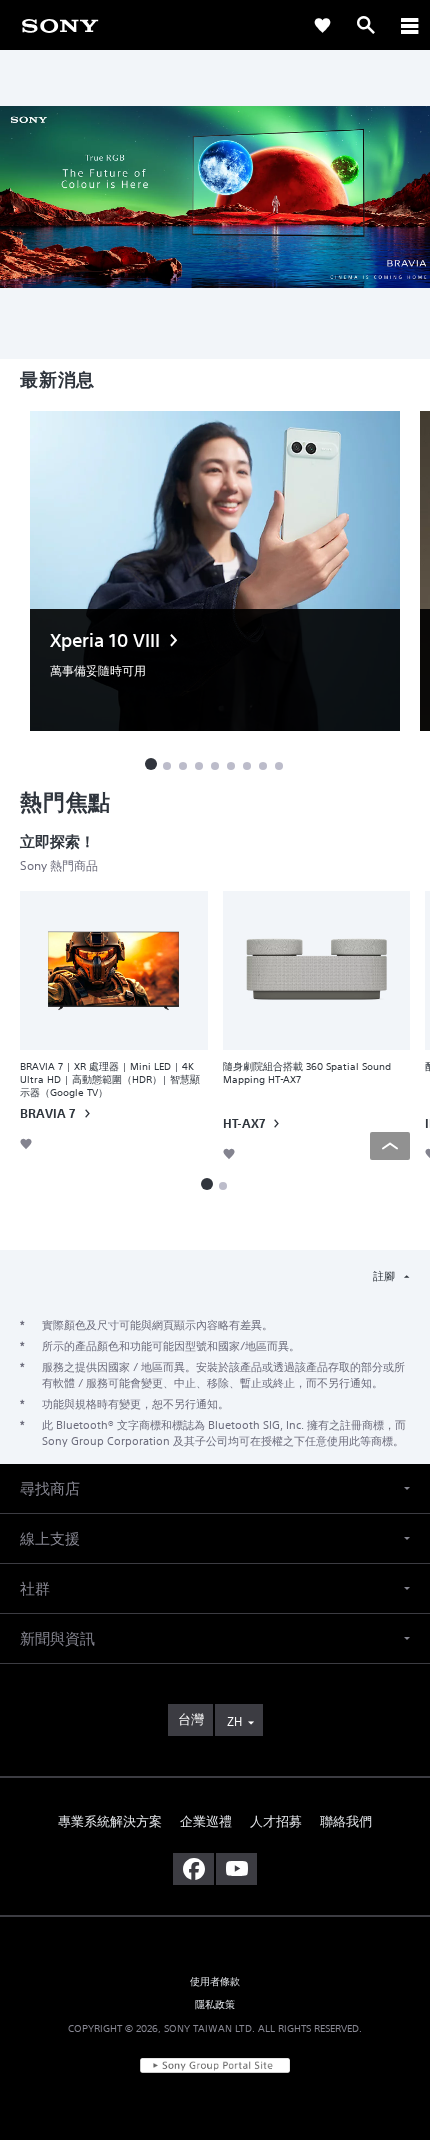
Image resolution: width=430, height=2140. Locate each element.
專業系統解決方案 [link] (110, 1821)
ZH (234, 1721)
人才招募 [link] (276, 1821)
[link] (60, 24)
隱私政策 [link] (215, 2004)
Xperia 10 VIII (105, 640)
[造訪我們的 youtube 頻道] (236, 1869)
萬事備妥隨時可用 (98, 671)
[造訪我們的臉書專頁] (193, 1869)
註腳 (385, 1276)
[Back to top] (390, 1146)
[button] (151, 764)
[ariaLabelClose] (409, 25)
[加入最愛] (26, 1143)
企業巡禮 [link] (206, 1821)
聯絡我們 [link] (346, 1821)
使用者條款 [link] (215, 1981)
